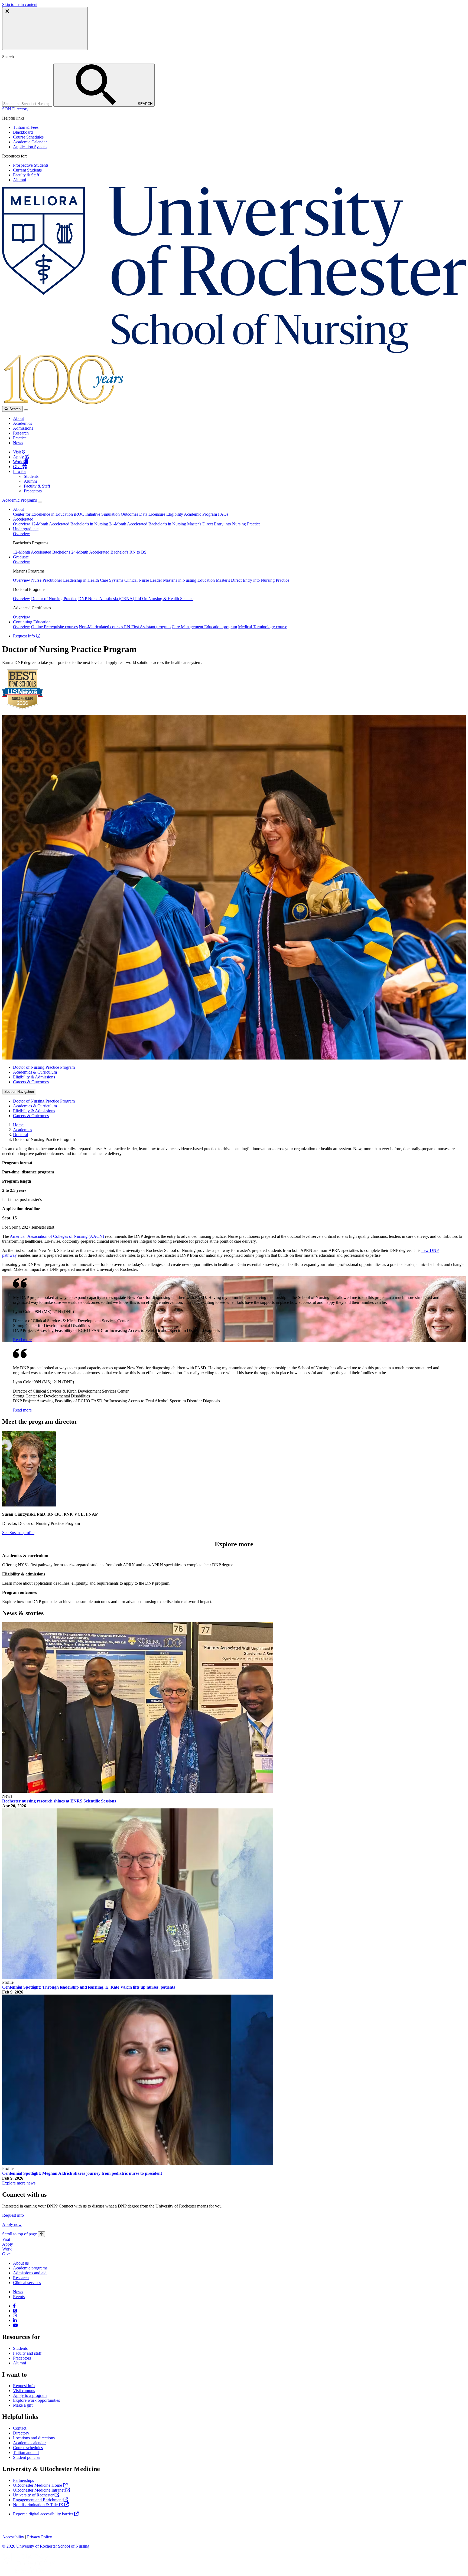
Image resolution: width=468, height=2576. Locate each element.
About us (21, 2263)
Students (31, 476)
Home (18, 1125)
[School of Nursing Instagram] (15, 2316)
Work (18, 462)
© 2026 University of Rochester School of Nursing (46, 2546)
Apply (19, 457)
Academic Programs (19, 500)
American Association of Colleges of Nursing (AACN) (57, 1236)
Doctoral (20, 1135)
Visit (17, 452)
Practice (20, 438)
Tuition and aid (26, 2452)
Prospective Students (31, 165)
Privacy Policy (40, 2537)
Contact (20, 2428)
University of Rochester (34, 2495)
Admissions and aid (30, 2273)
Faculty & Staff (26, 175)
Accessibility (13, 2537)
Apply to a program (30, 2395)
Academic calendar (29, 2443)
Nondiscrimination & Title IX (39, 2505)
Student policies (27, 2457)
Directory (21, 2433)
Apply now (12, 2224)
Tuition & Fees (26, 127)
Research (21, 433)
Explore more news (19, 2183)
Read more (22, 1340)
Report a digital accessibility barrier (44, 2514)
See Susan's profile (18, 1533)
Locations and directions (34, 2438)
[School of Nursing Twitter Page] (15, 2311)
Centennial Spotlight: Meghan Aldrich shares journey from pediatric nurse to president (82, 2173)
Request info (13, 2215)
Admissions (23, 428)
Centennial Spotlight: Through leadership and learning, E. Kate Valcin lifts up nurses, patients (89, 1987)
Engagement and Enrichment (38, 2500)
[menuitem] (239, 1067)
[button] (15, 109)
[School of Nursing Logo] (234, 352)
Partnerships (23, 2480)
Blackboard (23, 132)
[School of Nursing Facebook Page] (14, 2306)
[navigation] (24, 2234)
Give (18, 467)
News (18, 443)
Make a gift (23, 2405)
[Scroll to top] (41, 2234)
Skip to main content (20, 4)
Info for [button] (19, 471)
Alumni (19, 180)
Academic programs (30, 2268)
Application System (30, 147)
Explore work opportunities (36, 2400)
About (18, 418)
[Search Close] (45, 29)
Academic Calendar (30, 142)
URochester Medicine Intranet (39, 2490)
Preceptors (33, 491)
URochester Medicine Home (38, 2485)
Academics (22, 423)
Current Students (27, 170)
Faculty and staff (27, 2353)
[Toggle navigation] (26, 410)
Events (19, 2297)
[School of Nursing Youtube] (15, 2325)
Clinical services (27, 2283)
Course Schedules (28, 137)
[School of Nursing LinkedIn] (15, 2320)
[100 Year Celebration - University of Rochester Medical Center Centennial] (63, 404)
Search (14, 409)
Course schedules (28, 2448)
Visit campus (24, 2391)
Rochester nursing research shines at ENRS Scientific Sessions (59, 1801)
